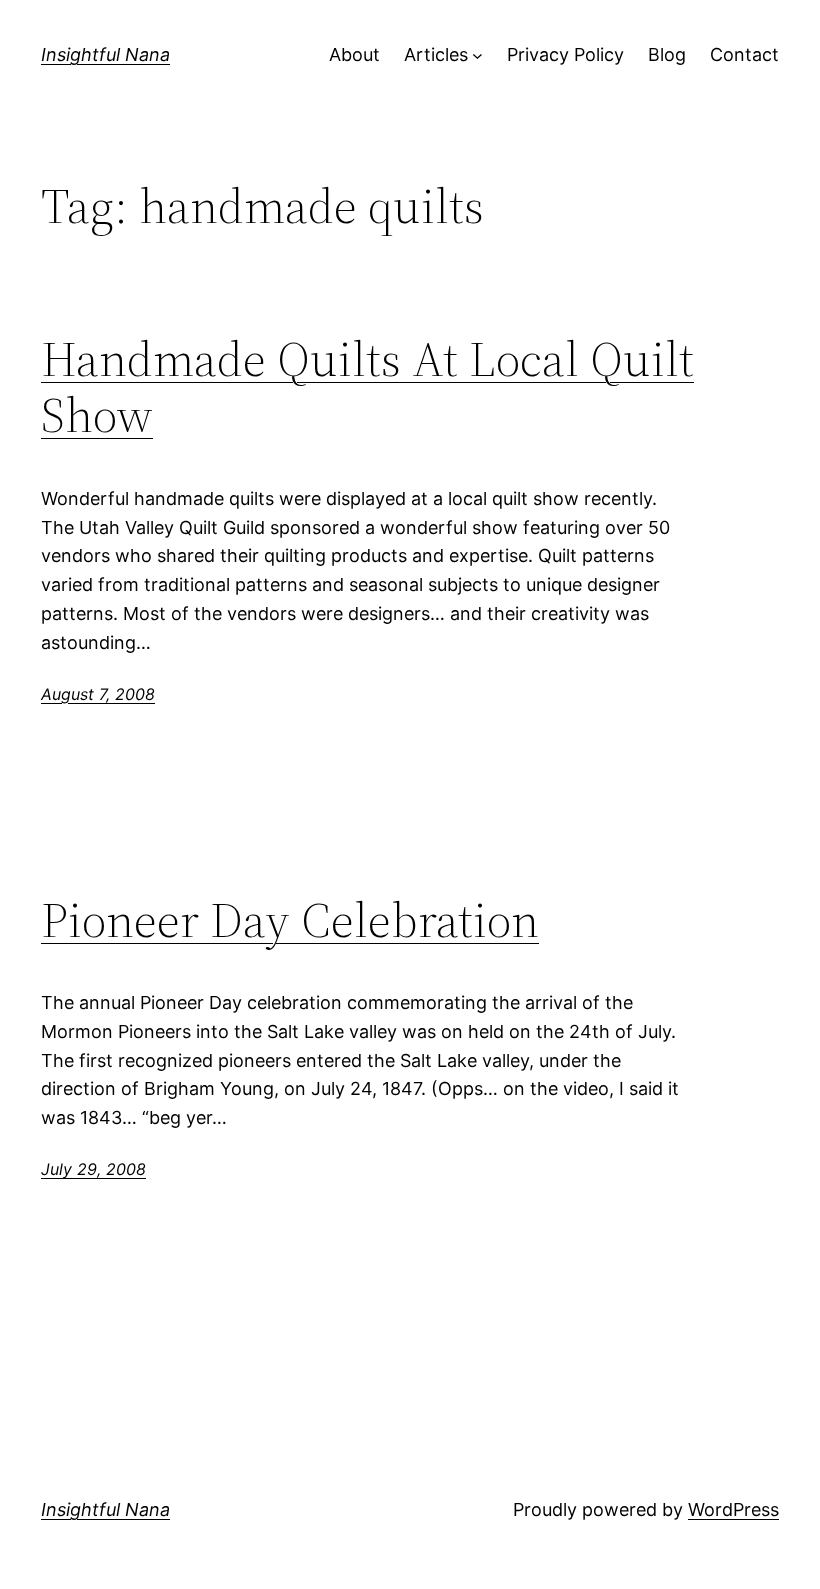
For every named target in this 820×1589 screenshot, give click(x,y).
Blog (667, 54)
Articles (436, 54)
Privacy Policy (565, 54)
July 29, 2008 (93, 1169)
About (354, 54)
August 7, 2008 (98, 694)
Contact (744, 54)
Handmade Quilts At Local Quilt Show (367, 387)
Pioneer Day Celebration (290, 920)
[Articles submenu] (477, 55)
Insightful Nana (105, 54)
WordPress (733, 1509)
